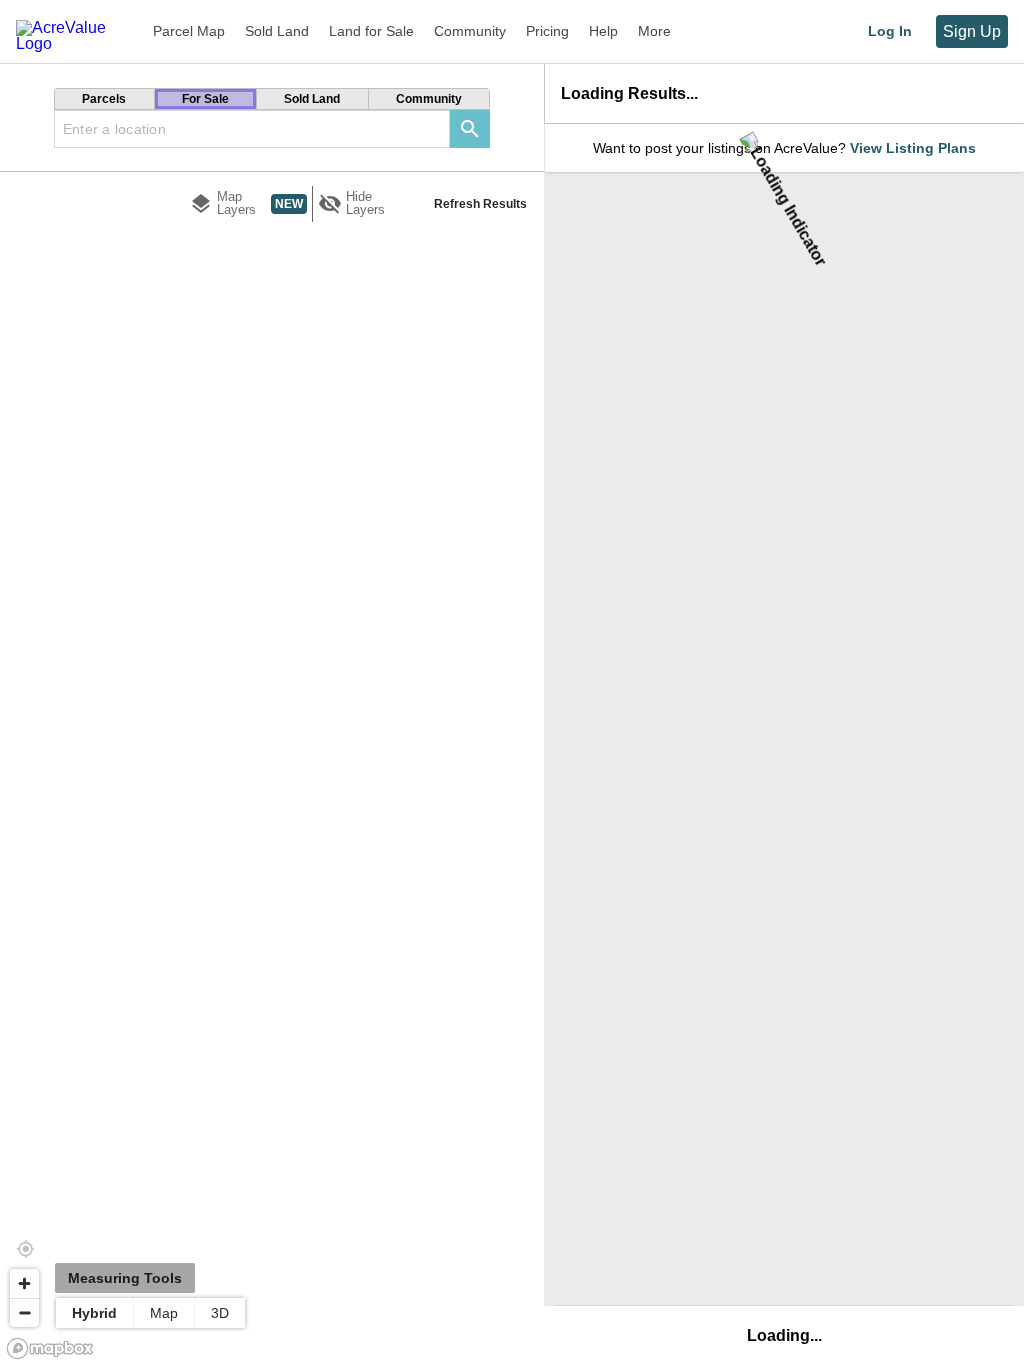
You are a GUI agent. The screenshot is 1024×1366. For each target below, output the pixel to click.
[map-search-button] (470, 129)
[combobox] (252, 129)
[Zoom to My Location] (25, 1249)
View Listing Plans (913, 148)
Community (470, 31)
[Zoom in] (24, 1283)
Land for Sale (371, 31)
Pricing (547, 31)
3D (220, 1313)
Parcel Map (189, 31)
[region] (272, 745)
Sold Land (277, 31)
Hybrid (94, 1313)
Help (603, 31)
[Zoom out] (24, 1312)
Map (164, 1313)
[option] (105, 99)
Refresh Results (480, 204)
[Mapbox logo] (50, 1348)
